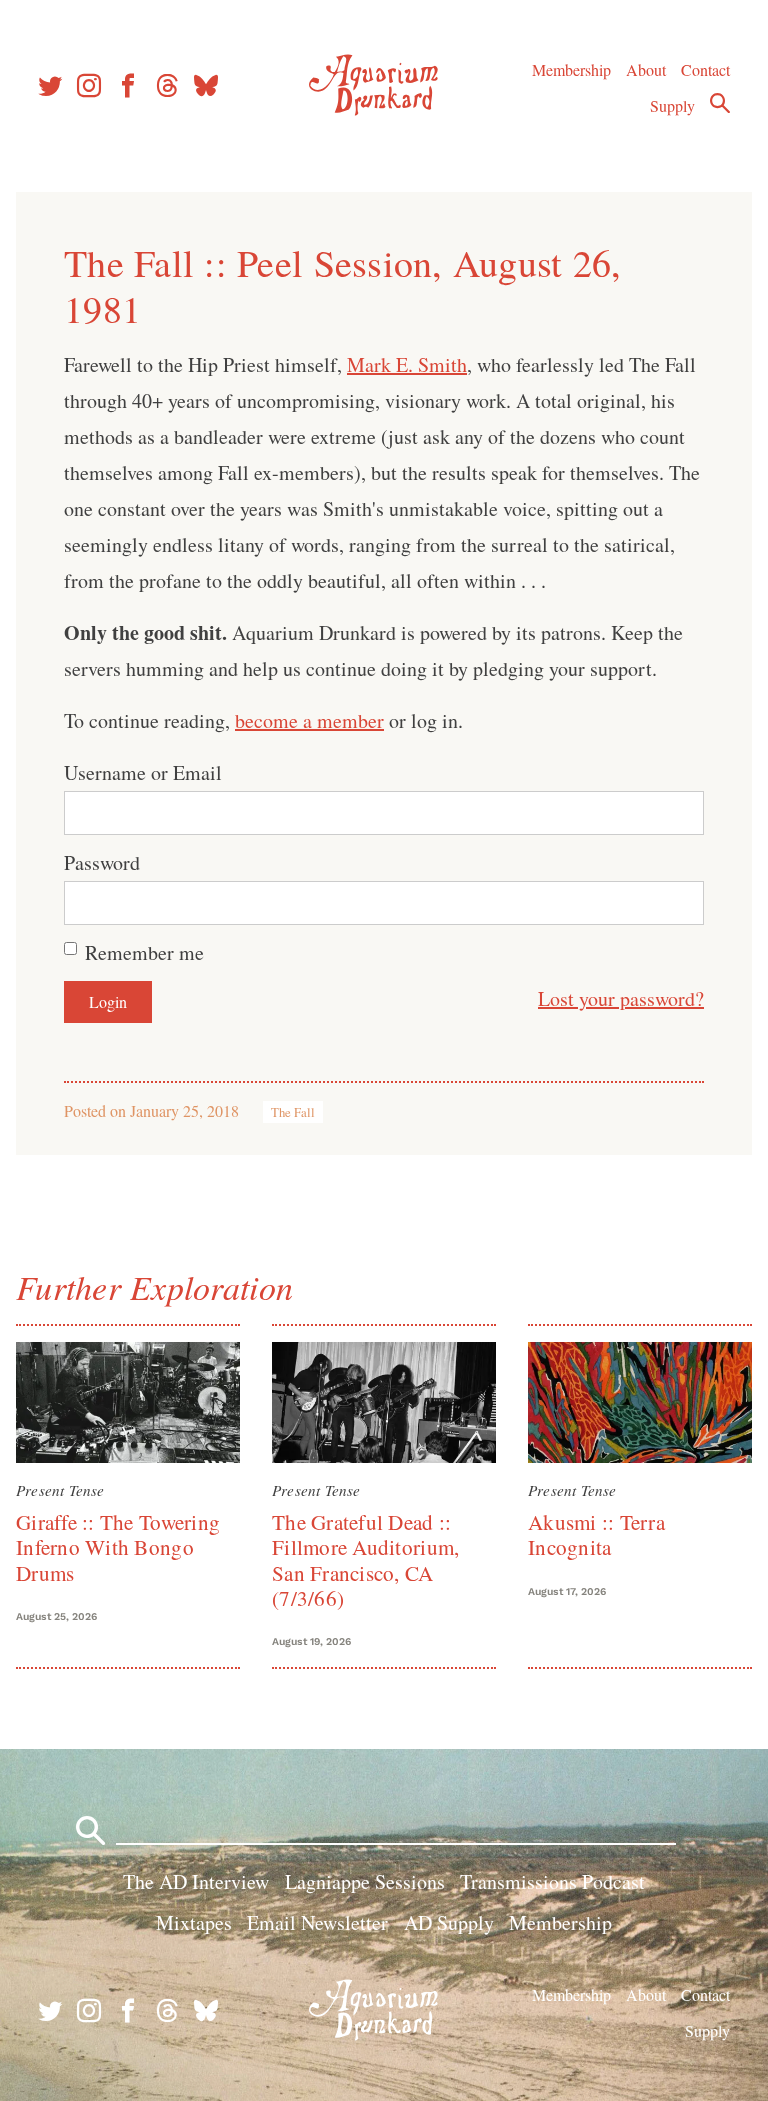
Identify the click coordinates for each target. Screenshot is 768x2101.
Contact (705, 69)
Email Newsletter (317, 1922)
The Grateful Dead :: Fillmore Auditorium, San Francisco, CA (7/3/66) (365, 1560)
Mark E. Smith (407, 364)
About (646, 69)
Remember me (144, 952)
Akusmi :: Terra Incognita (596, 1534)
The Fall (293, 1112)
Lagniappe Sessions (365, 1881)
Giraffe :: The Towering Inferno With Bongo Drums (118, 1547)
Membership (571, 69)
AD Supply (449, 1922)
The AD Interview (196, 1881)
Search (720, 103)
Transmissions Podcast (552, 1881)
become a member (309, 720)
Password (102, 862)
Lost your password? (621, 998)
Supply (672, 105)
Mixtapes (194, 1922)
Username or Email (143, 772)
